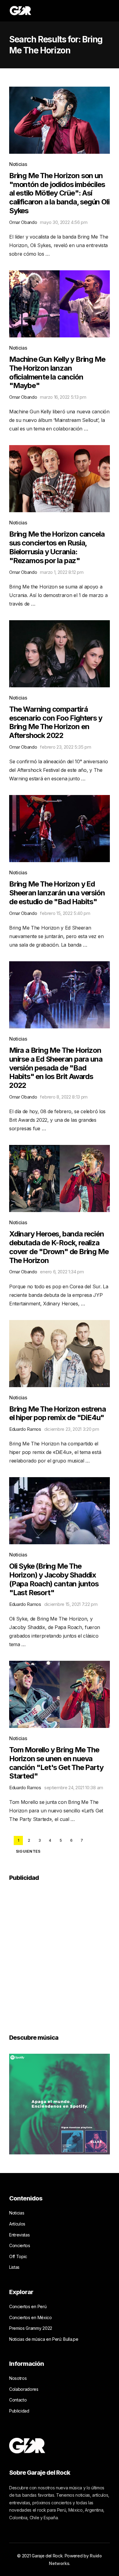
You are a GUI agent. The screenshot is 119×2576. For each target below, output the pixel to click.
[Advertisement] (60, 1953)
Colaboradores (24, 2389)
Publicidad (19, 2411)
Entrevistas (19, 2235)
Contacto (18, 2400)
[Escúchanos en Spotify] (60, 2104)
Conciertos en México (31, 2317)
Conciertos (20, 2245)
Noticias (18, 164)
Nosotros (18, 2378)
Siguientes (28, 1851)
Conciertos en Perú (28, 2306)
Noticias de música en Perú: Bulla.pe (44, 2339)
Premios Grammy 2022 (31, 2328)
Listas (14, 2267)
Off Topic (18, 2256)
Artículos (17, 2224)
